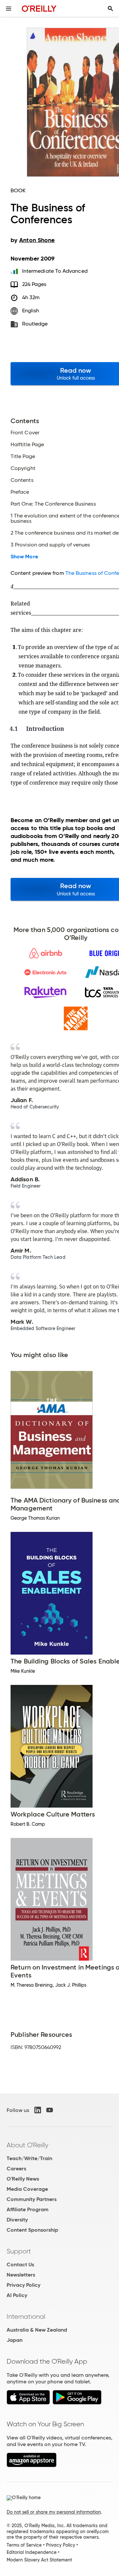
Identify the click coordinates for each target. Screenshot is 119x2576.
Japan (15, 2340)
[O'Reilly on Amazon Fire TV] (32, 2465)
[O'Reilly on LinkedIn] (38, 2110)
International (26, 2316)
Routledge (35, 324)
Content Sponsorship (32, 2230)
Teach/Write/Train (29, 2158)
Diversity (17, 2220)
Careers (16, 2169)
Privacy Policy (23, 2285)
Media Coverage (27, 2189)
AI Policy (17, 2295)
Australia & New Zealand (37, 2330)
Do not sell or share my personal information (54, 2512)
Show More (24, 557)
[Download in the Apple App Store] (28, 2403)
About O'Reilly (27, 2145)
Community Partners (32, 2199)
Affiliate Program (28, 2209)
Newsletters (21, 2275)
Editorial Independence (32, 2552)
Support (19, 2251)
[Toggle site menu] (9, 9)
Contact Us (20, 2265)
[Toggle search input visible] (110, 9)
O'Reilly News (23, 2179)
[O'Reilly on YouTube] (50, 2110)
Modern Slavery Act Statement (39, 2560)
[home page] (39, 8)
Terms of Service (24, 2545)
